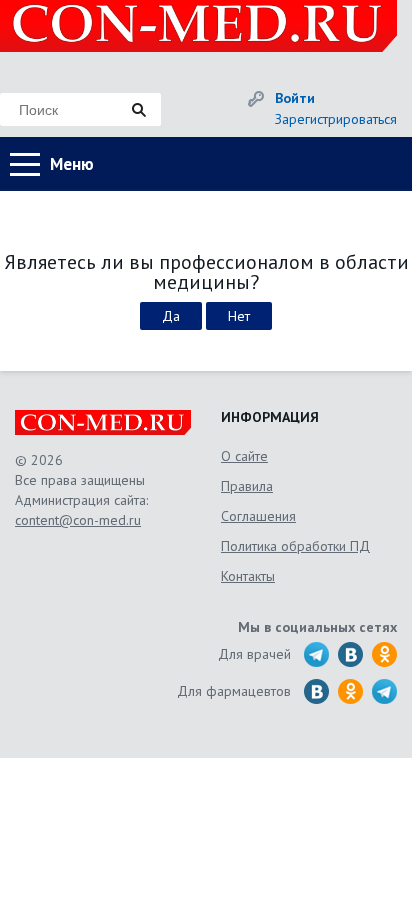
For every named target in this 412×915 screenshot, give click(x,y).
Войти (295, 98)
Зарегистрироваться (336, 119)
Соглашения (258, 516)
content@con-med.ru (78, 520)
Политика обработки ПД (295, 546)
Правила (247, 486)
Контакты (248, 576)
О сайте (244, 456)
